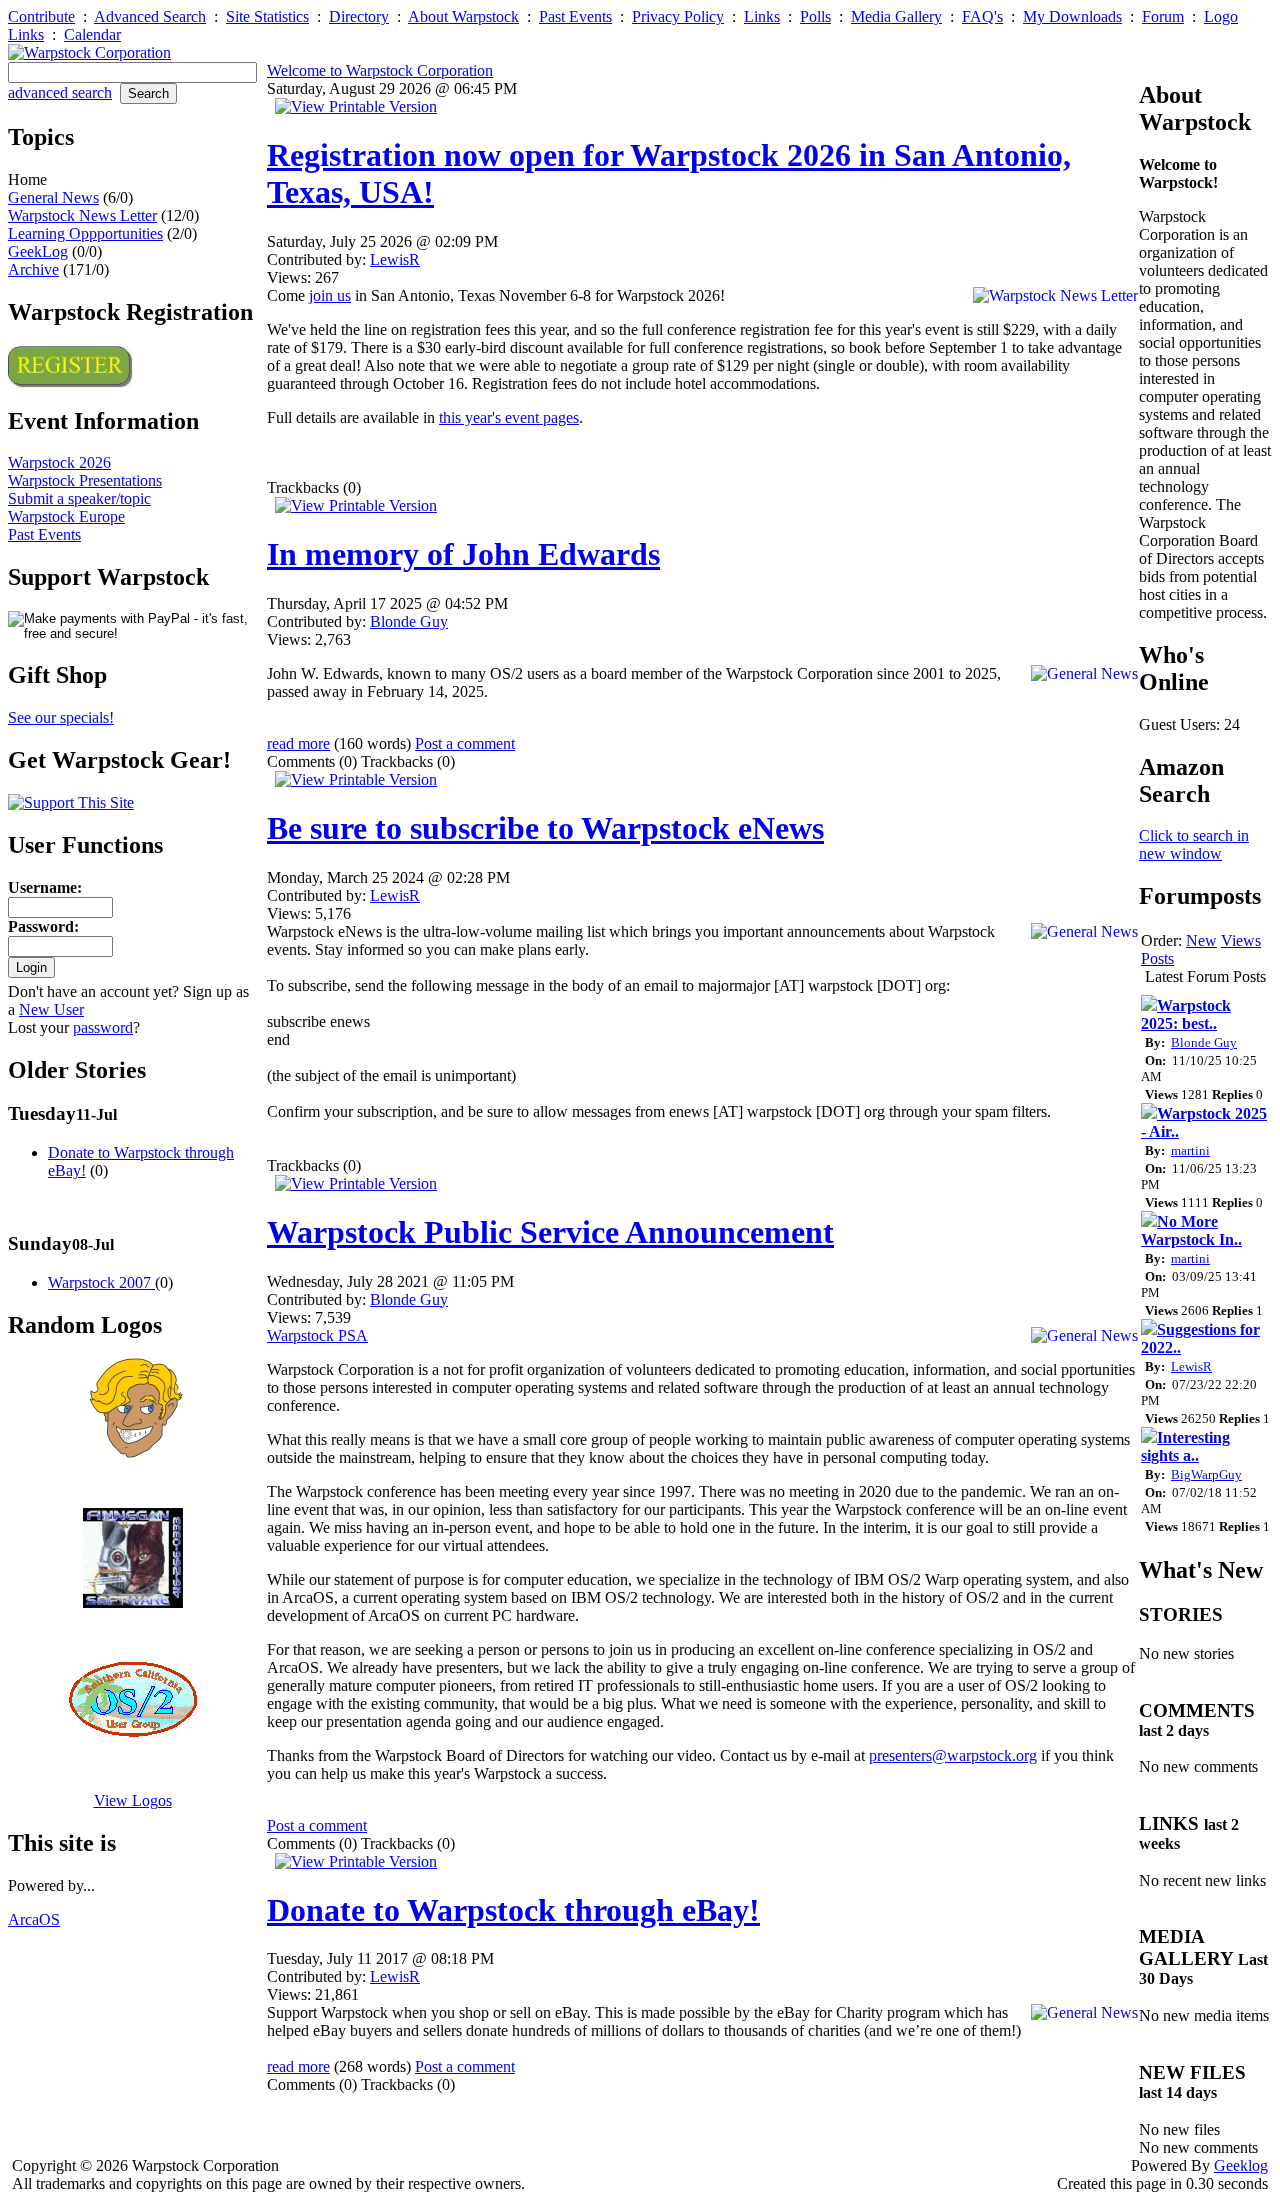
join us (330, 295)
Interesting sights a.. (1185, 1446)
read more (298, 743)
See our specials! (61, 717)
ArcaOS (34, 1919)
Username (42, 887)
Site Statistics (267, 16)
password (103, 1027)
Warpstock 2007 (101, 1282)
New (1201, 940)
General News (53, 197)
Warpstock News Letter (82, 215)
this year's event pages (509, 417)
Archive (33, 269)
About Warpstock (463, 16)
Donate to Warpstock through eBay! (513, 1910)
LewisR (395, 259)
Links (762, 16)
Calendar (92, 34)
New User (51, 1009)
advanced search (60, 92)
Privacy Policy (678, 16)
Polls (815, 16)
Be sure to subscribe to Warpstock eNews (545, 828)
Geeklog (1241, 2165)
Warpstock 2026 (59, 462)
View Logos (133, 1800)
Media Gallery (896, 16)
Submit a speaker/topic (79, 498)
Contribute (41, 16)
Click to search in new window (1194, 844)
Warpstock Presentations (85, 480)
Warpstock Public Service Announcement (550, 1232)
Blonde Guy (409, 621)
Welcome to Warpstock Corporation (380, 70)
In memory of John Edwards (463, 554)
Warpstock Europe (66, 516)
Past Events (575, 16)
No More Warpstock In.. (1191, 1230)
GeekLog (38, 251)
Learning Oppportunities (85, 233)
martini (1190, 1150)
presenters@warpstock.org (953, 1755)
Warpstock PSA (317, 1335)
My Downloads (1072, 16)
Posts (1157, 958)
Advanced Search (150, 16)
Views (1241, 940)
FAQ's (982, 16)
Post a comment (465, 743)
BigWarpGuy (1206, 1474)
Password (41, 926)
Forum (1163, 16)
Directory (359, 16)
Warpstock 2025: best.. (1186, 1014)
